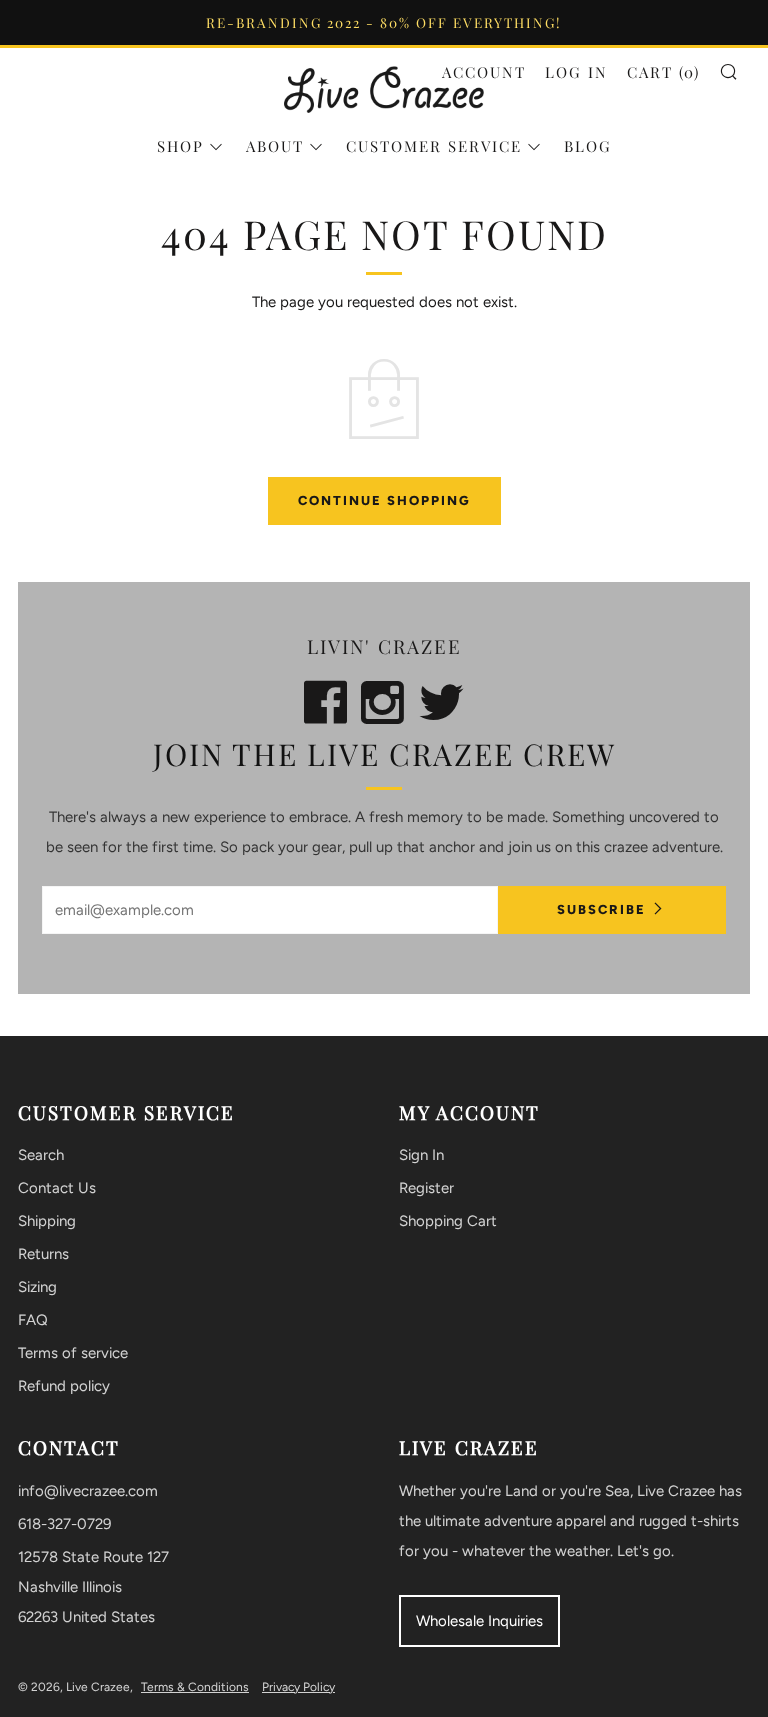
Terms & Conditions (195, 1687)
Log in (576, 72)
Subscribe (601, 909)
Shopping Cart (448, 1221)
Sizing (37, 1287)
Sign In (421, 1155)
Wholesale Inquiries (479, 1621)
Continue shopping (384, 500)
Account (484, 72)
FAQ (33, 1320)
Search (41, 1155)
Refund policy (64, 1386)
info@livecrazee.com (88, 1491)
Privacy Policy (298, 1687)
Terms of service (73, 1353)
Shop (180, 146)
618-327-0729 (64, 1524)
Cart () (663, 72)
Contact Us (57, 1188)
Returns (43, 1254)
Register (426, 1188)
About (275, 146)
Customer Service (434, 146)
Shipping (47, 1221)
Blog (588, 146)
